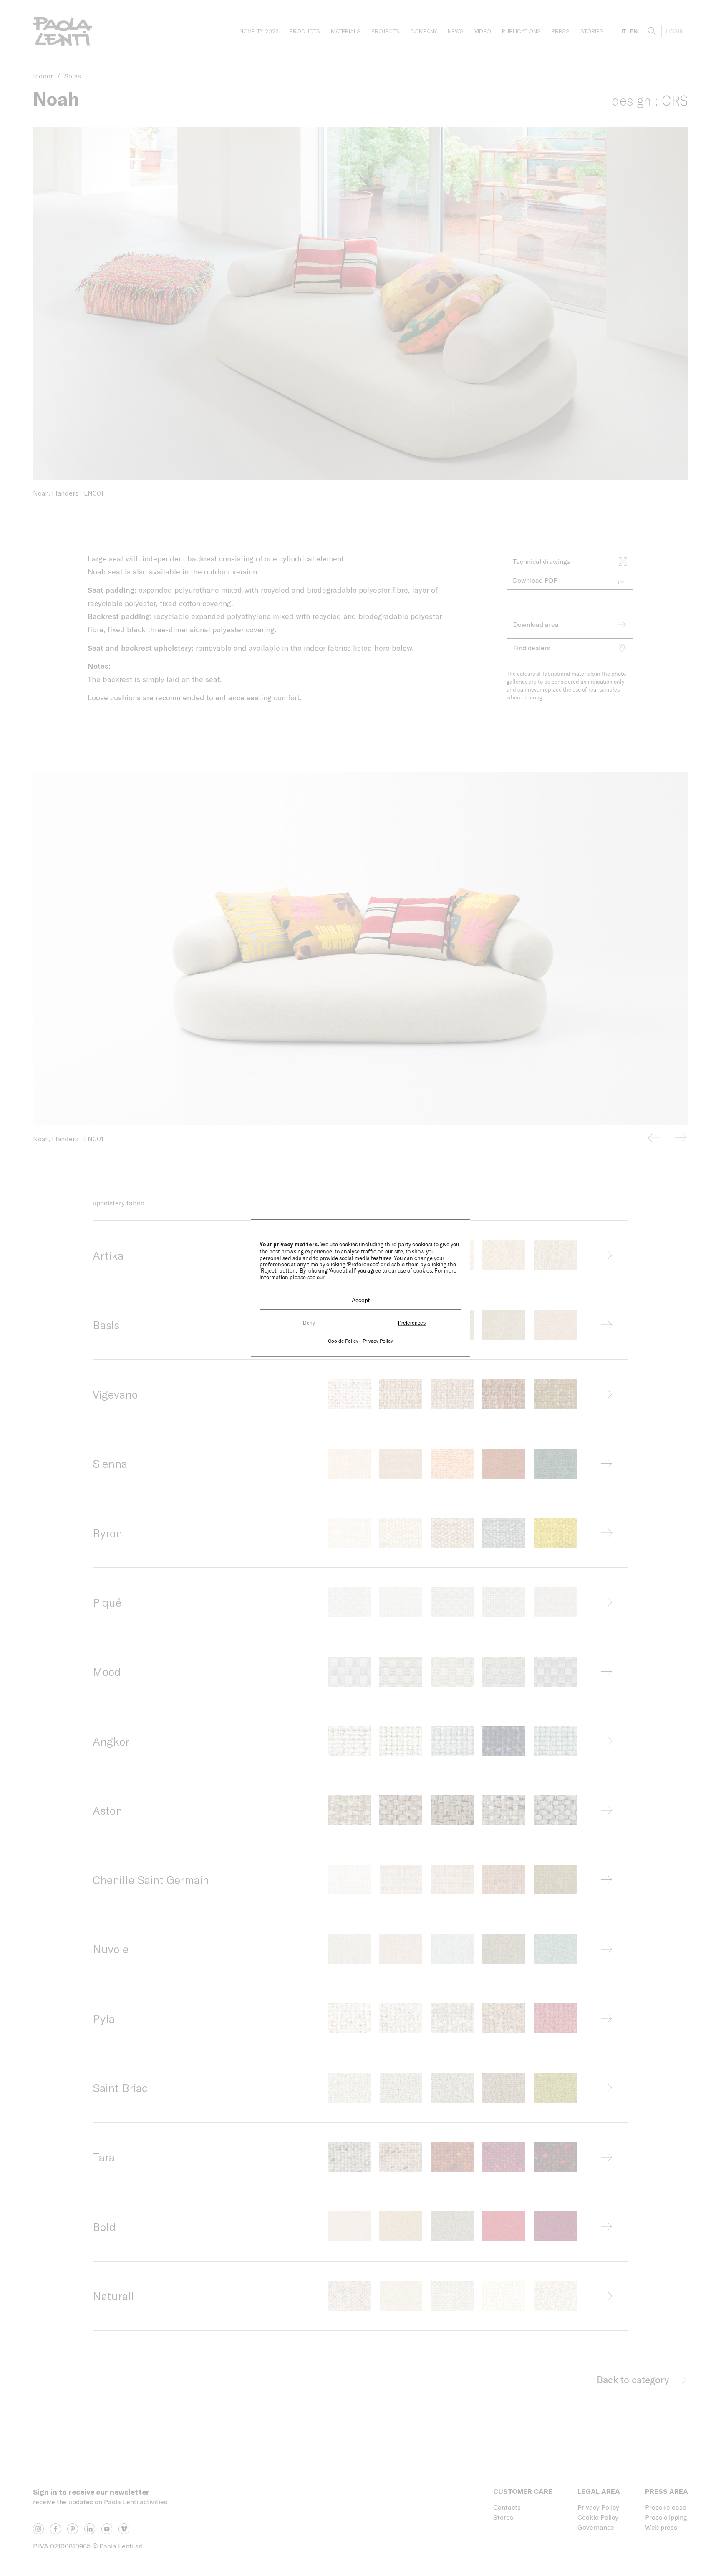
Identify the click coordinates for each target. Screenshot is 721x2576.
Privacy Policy (378, 1340)
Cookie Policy (343, 1340)
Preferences (412, 1323)
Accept (361, 1300)
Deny (309, 1323)
